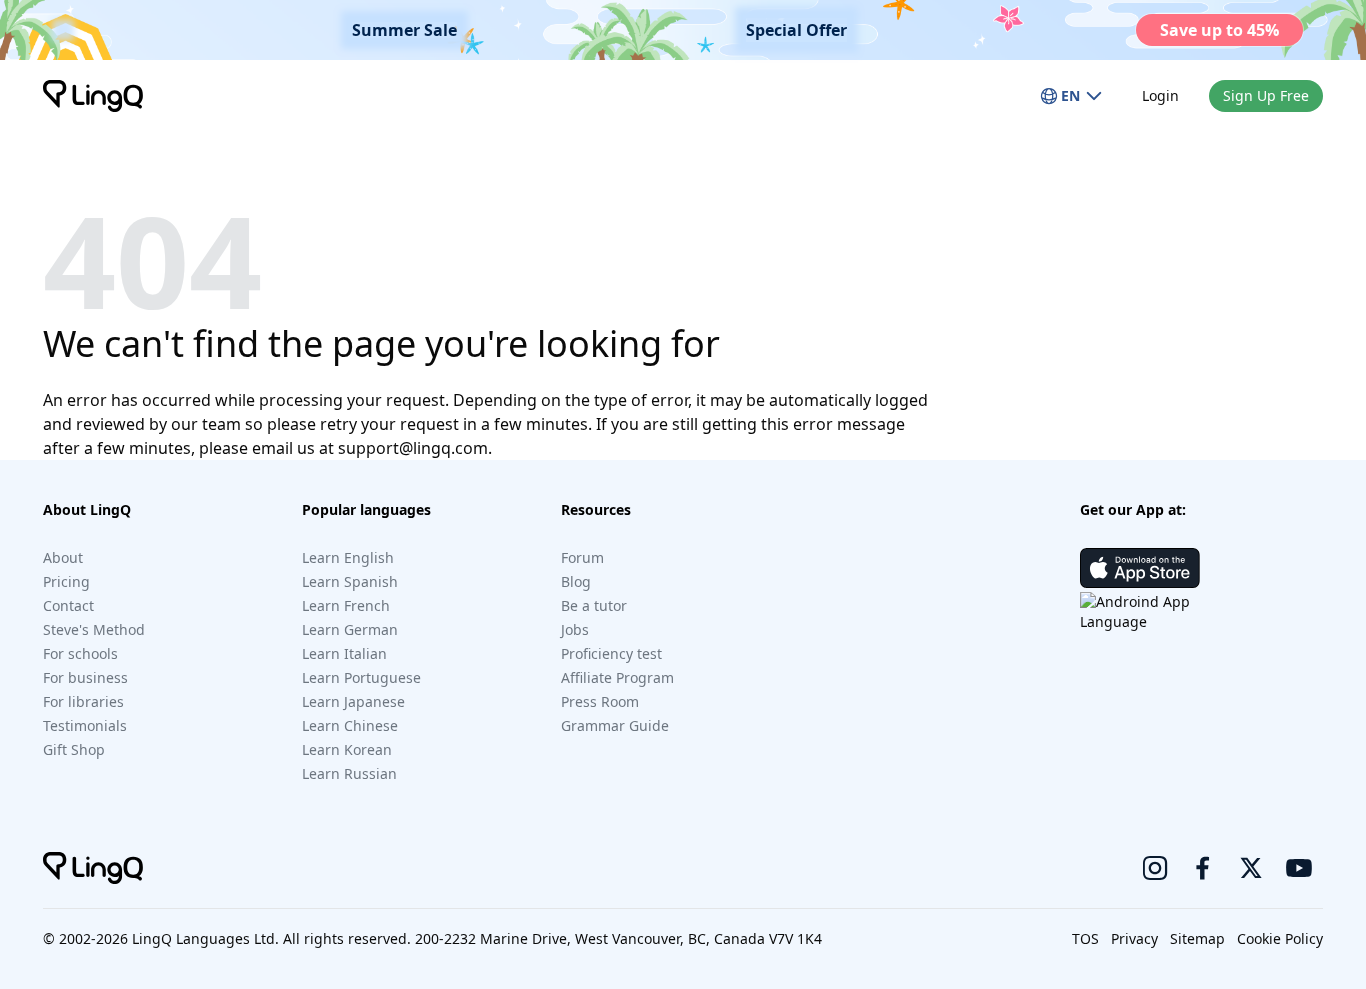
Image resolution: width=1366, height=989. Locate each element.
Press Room (600, 701)
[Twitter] (1251, 868)
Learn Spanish (350, 581)
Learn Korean (347, 749)
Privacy (1134, 938)
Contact (68, 605)
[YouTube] (1299, 868)
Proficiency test (611, 653)
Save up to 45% (1219, 30)
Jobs (575, 629)
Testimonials (85, 725)
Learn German (350, 629)
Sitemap (1197, 938)
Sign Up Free (1266, 95)
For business (85, 677)
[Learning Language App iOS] (1140, 568)
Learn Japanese (353, 701)
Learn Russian (349, 773)
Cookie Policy (1280, 938)
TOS (1085, 938)
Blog (576, 581)
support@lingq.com (413, 448)
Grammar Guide (615, 725)
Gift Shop (74, 749)
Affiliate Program (617, 677)
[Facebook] (1203, 868)
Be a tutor (594, 605)
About (63, 557)
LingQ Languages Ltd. (205, 938)
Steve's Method (94, 629)
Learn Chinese (350, 725)
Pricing (66, 581)
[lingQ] (93, 96)
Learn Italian (344, 653)
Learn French (346, 605)
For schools (80, 653)
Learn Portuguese (361, 677)
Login (1160, 95)
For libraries (83, 701)
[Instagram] (1155, 868)
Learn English (348, 557)
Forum (582, 557)
